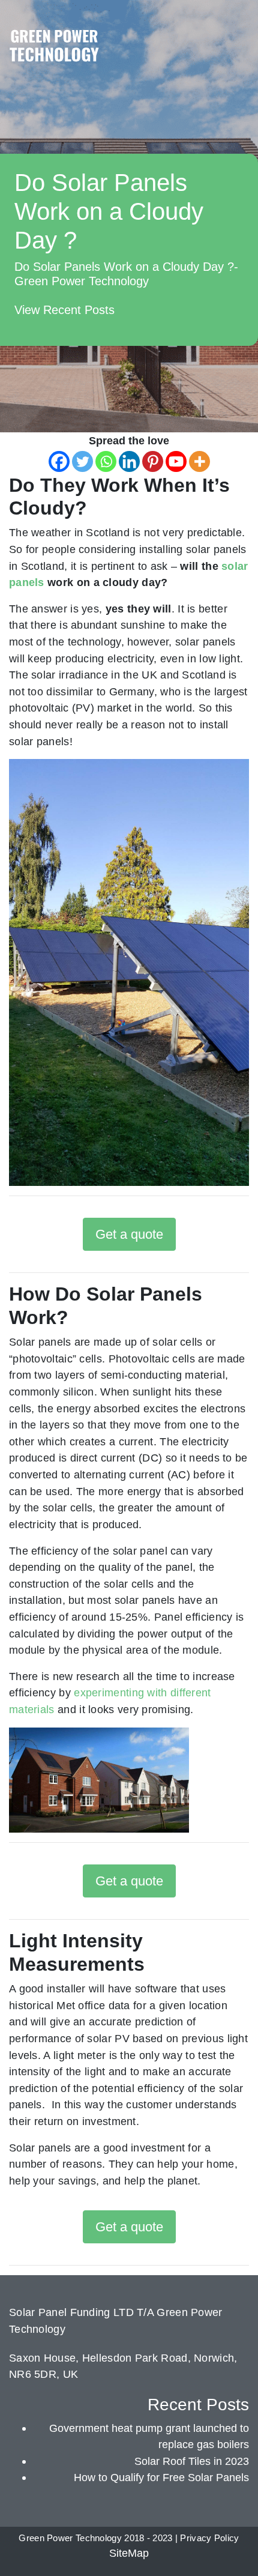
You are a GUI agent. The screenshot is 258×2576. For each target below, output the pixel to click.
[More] (199, 461)
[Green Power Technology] (54, 49)
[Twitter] (82, 461)
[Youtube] (176, 461)
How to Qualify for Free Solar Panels (161, 2477)
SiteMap (129, 2553)
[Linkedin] (129, 461)
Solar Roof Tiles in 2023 (192, 2461)
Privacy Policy (209, 2538)
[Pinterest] (153, 461)
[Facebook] (59, 461)
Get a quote (129, 1234)
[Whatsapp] (106, 461)
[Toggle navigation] (238, 32)
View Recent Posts (64, 310)
